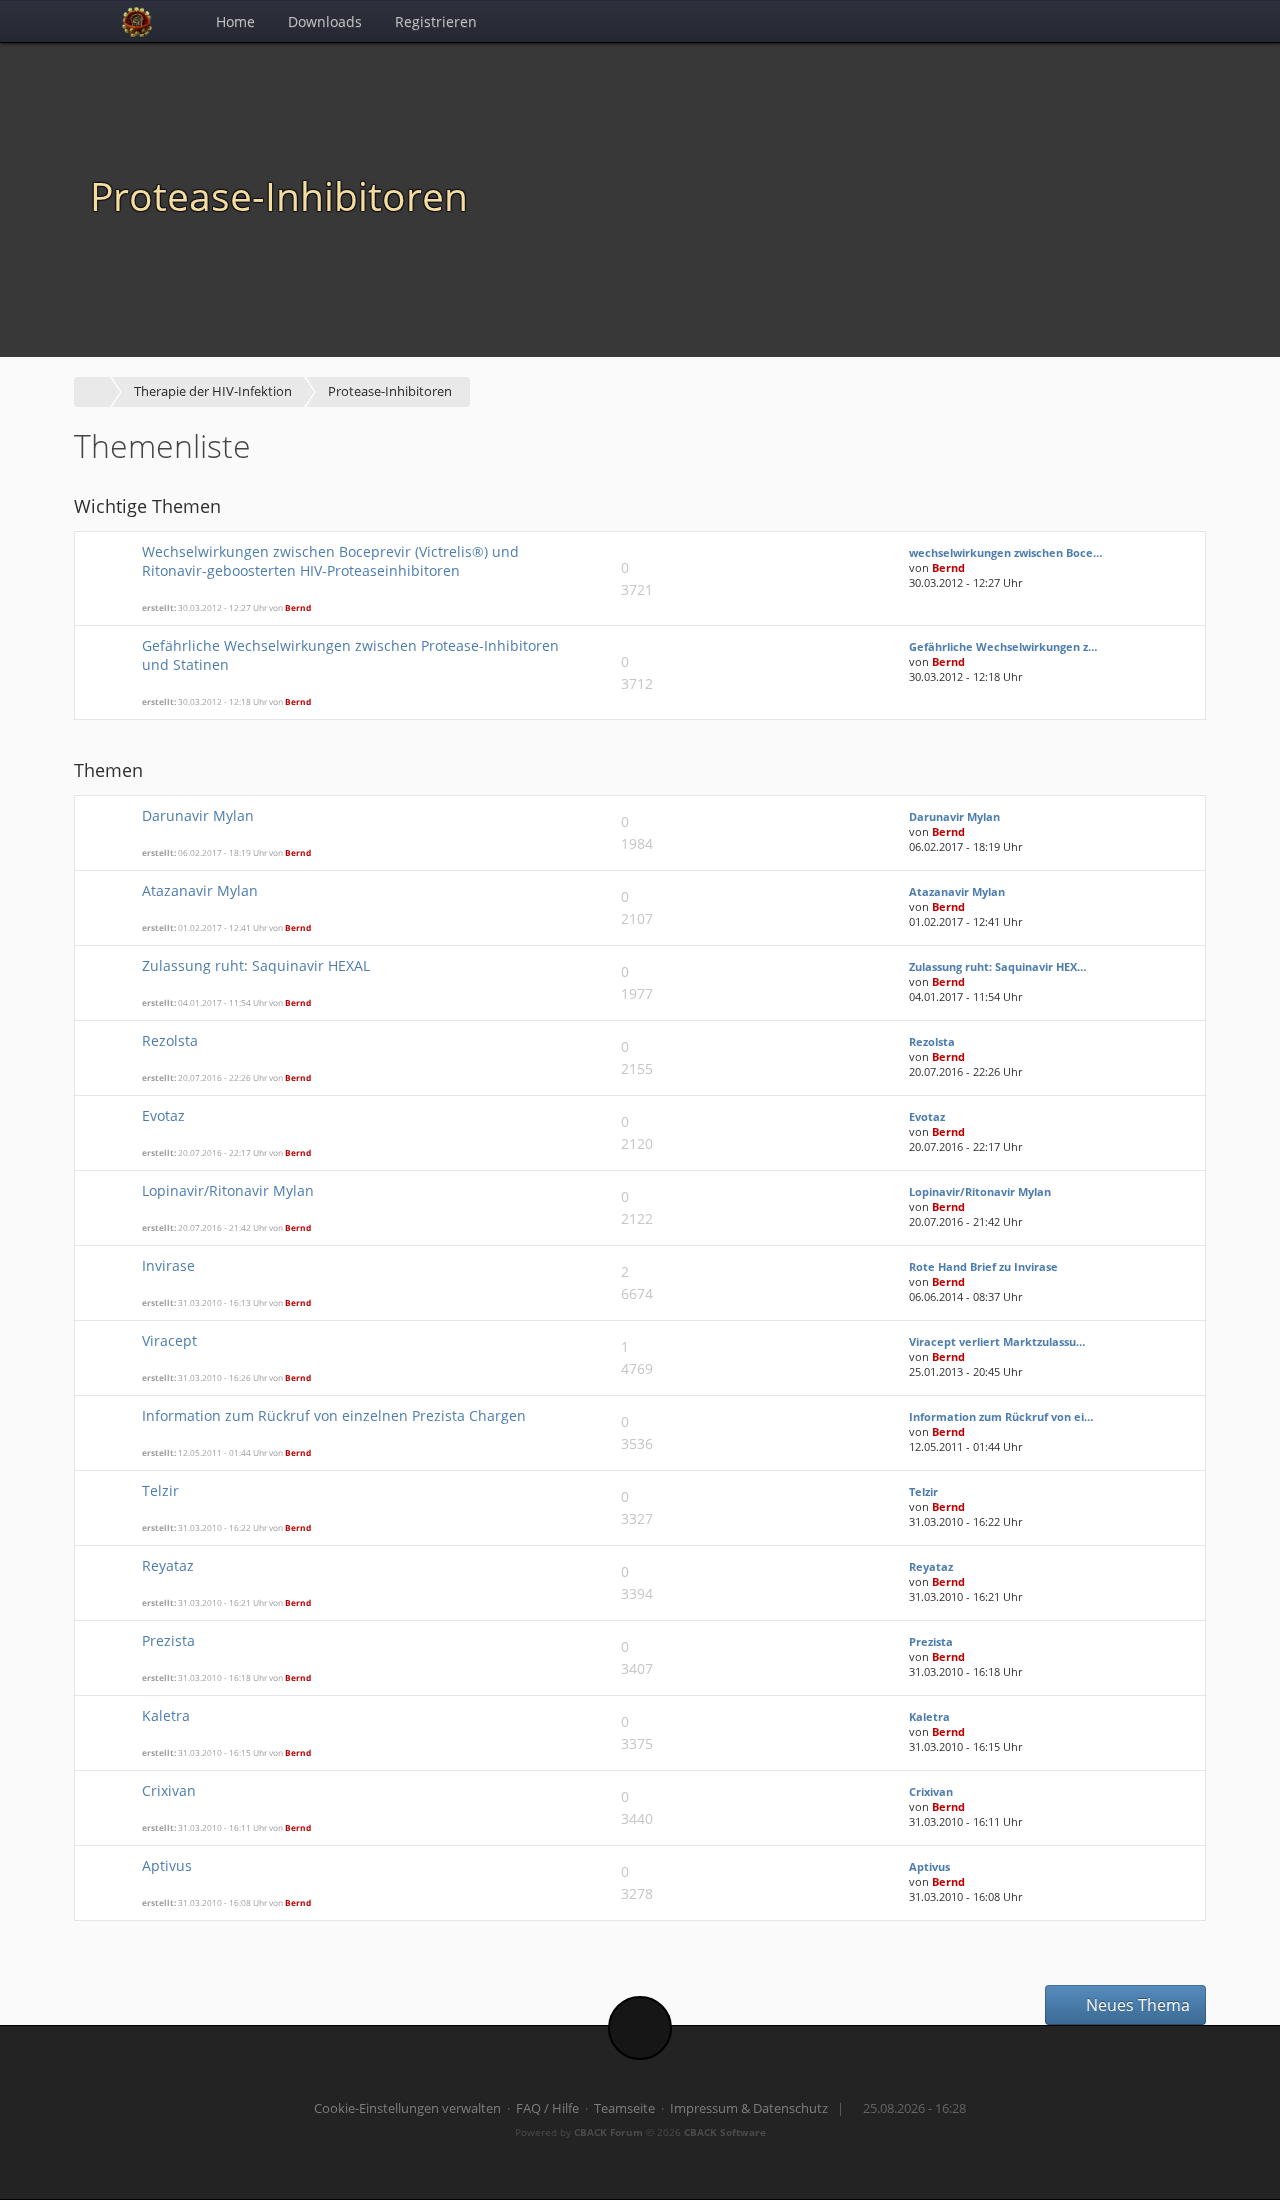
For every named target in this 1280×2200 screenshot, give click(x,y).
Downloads (325, 21)
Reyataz (168, 1565)
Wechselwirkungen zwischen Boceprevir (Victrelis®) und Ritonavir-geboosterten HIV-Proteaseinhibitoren (330, 561)
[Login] (1184, 21)
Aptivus (167, 1865)
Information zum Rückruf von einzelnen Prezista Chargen (334, 1415)
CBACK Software (725, 2132)
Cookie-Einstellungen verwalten (407, 2108)
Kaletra (166, 1715)
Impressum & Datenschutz (749, 2108)
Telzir (160, 1490)
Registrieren (436, 21)
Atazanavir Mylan (200, 890)
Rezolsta (170, 1040)
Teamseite (624, 2108)
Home (235, 21)
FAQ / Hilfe (547, 2108)
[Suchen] (1140, 21)
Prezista (168, 1640)
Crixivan (169, 1790)
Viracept (169, 1340)
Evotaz (163, 1115)
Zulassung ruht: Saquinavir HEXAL (256, 965)
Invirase (168, 1265)
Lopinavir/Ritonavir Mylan (228, 1190)
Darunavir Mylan (198, 815)
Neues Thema (1136, 2005)
